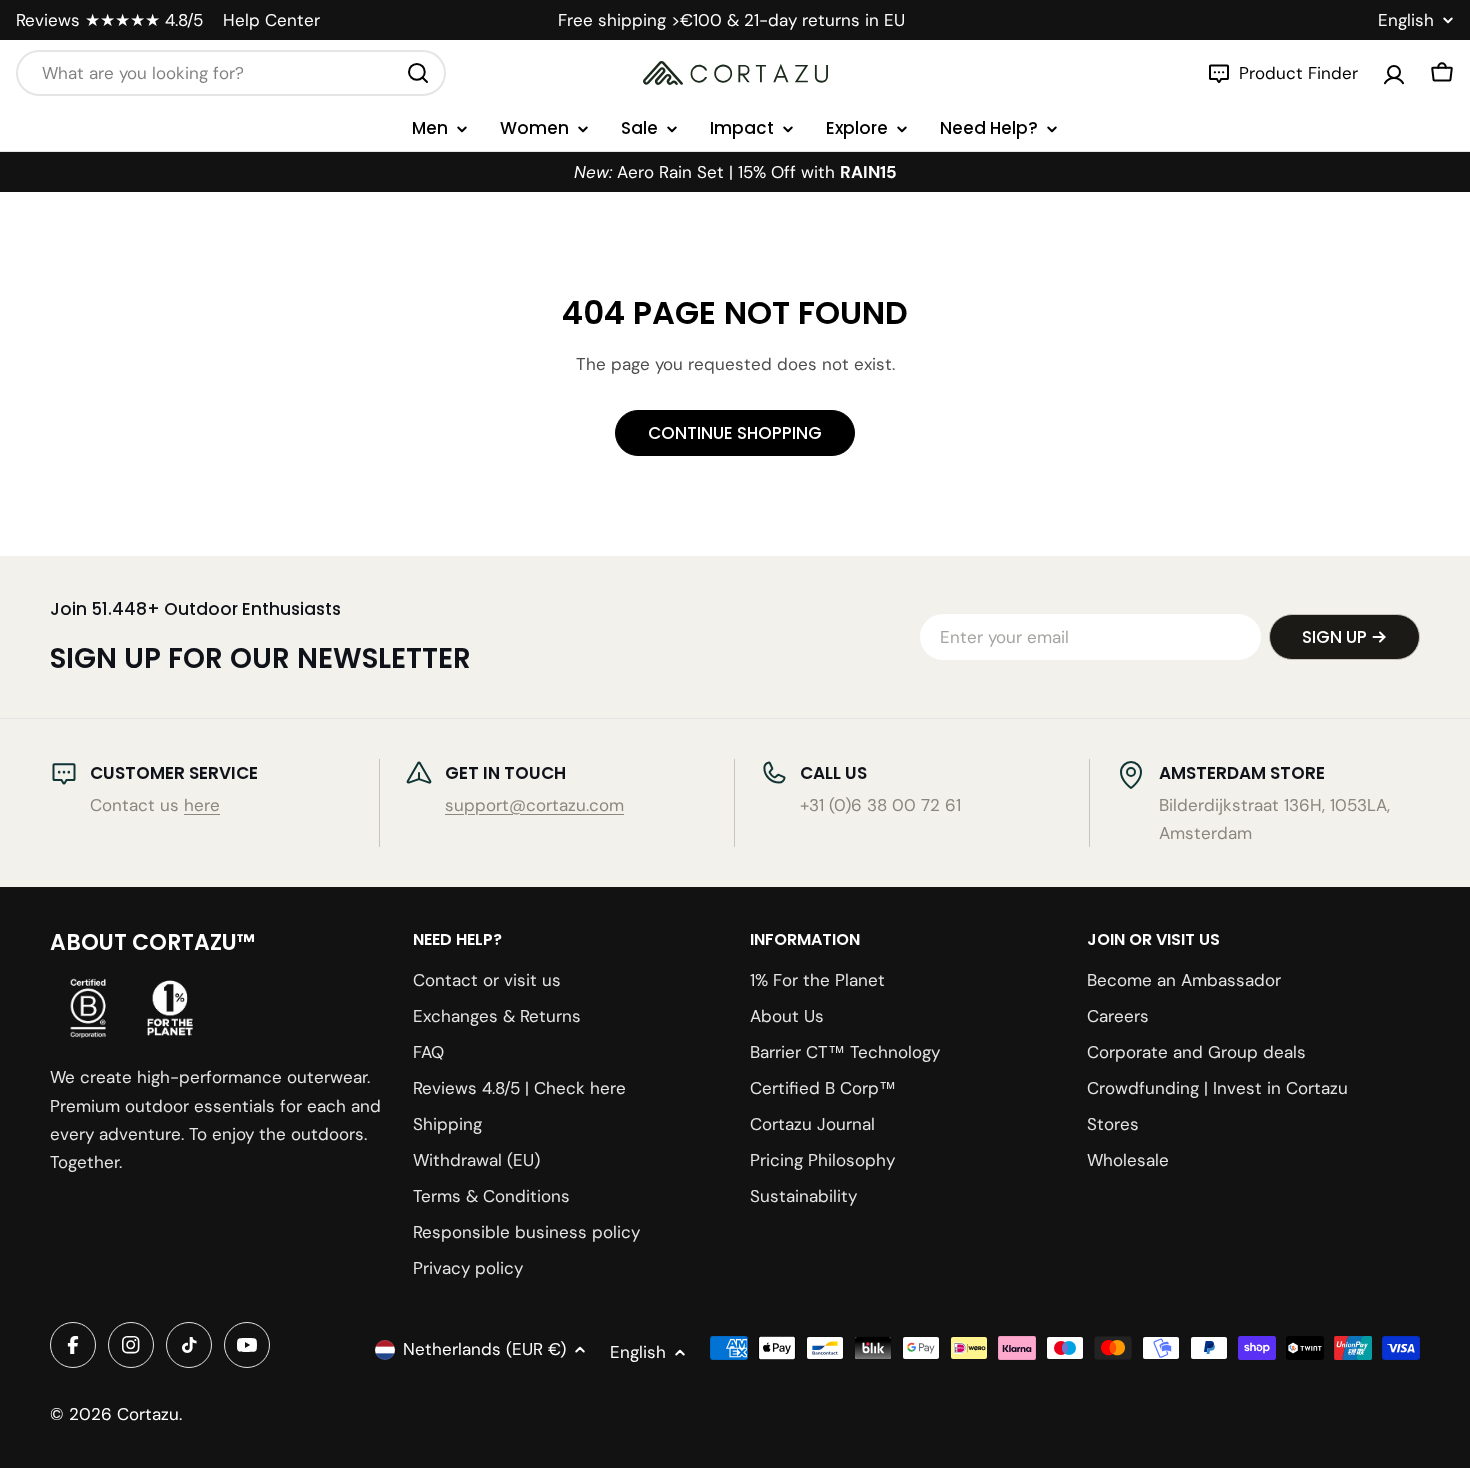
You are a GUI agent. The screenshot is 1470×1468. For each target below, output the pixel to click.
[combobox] (231, 73)
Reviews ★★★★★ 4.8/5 (109, 20)
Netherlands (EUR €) (484, 1349)
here (202, 805)
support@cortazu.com (534, 805)
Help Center (271, 20)
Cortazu (148, 1414)
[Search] (418, 73)
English (1406, 20)
